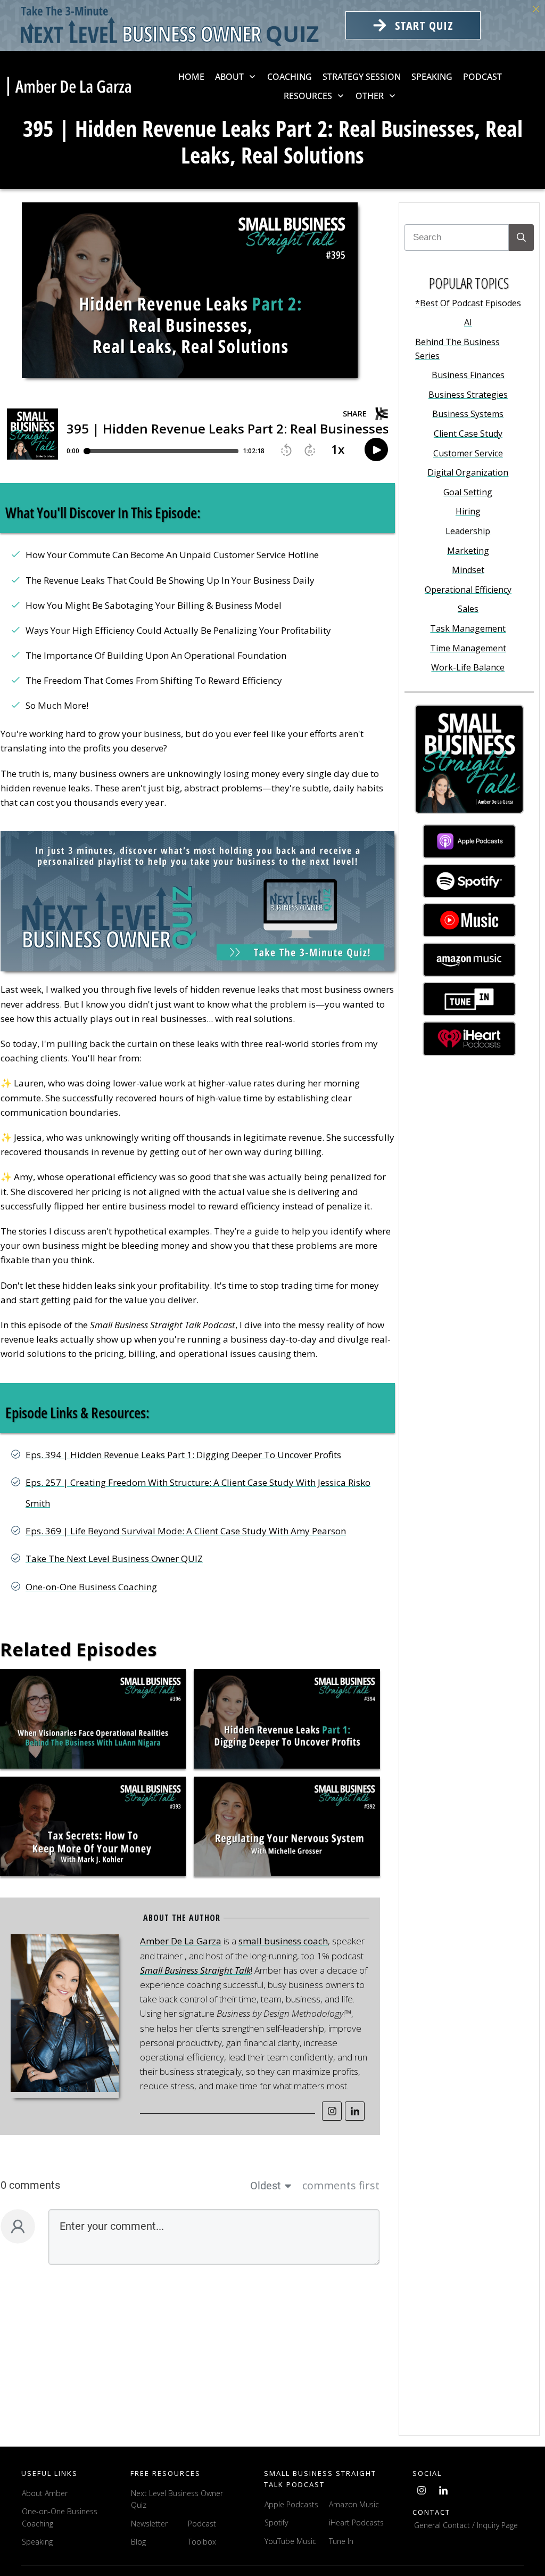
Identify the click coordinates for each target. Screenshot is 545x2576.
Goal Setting (468, 492)
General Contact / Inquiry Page (466, 2525)
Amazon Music (354, 2504)
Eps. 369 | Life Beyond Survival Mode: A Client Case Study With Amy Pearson (186, 1531)
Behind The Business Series (457, 349)
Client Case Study (468, 434)
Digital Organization (468, 472)
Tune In (341, 2541)
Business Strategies (468, 395)
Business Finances (468, 375)
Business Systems (468, 414)
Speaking (37, 2542)
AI (468, 322)
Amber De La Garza (181, 1941)
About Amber (46, 2493)
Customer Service (468, 453)
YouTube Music (290, 2541)
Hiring (468, 511)
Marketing (468, 551)
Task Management (468, 628)
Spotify (276, 2522)
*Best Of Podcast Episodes (468, 303)
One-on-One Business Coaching (91, 1587)
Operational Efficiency (468, 590)
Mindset (468, 570)
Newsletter (149, 2524)
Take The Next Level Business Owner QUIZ (114, 1559)
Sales (468, 609)
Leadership (468, 531)
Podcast (202, 2524)
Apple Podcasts (291, 2504)
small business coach (283, 1941)
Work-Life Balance (468, 667)
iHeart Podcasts (356, 2522)
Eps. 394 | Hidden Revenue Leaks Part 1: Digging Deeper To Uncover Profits (183, 1455)
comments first (341, 2185)
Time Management (468, 648)
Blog (138, 2542)
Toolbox (202, 2542)
